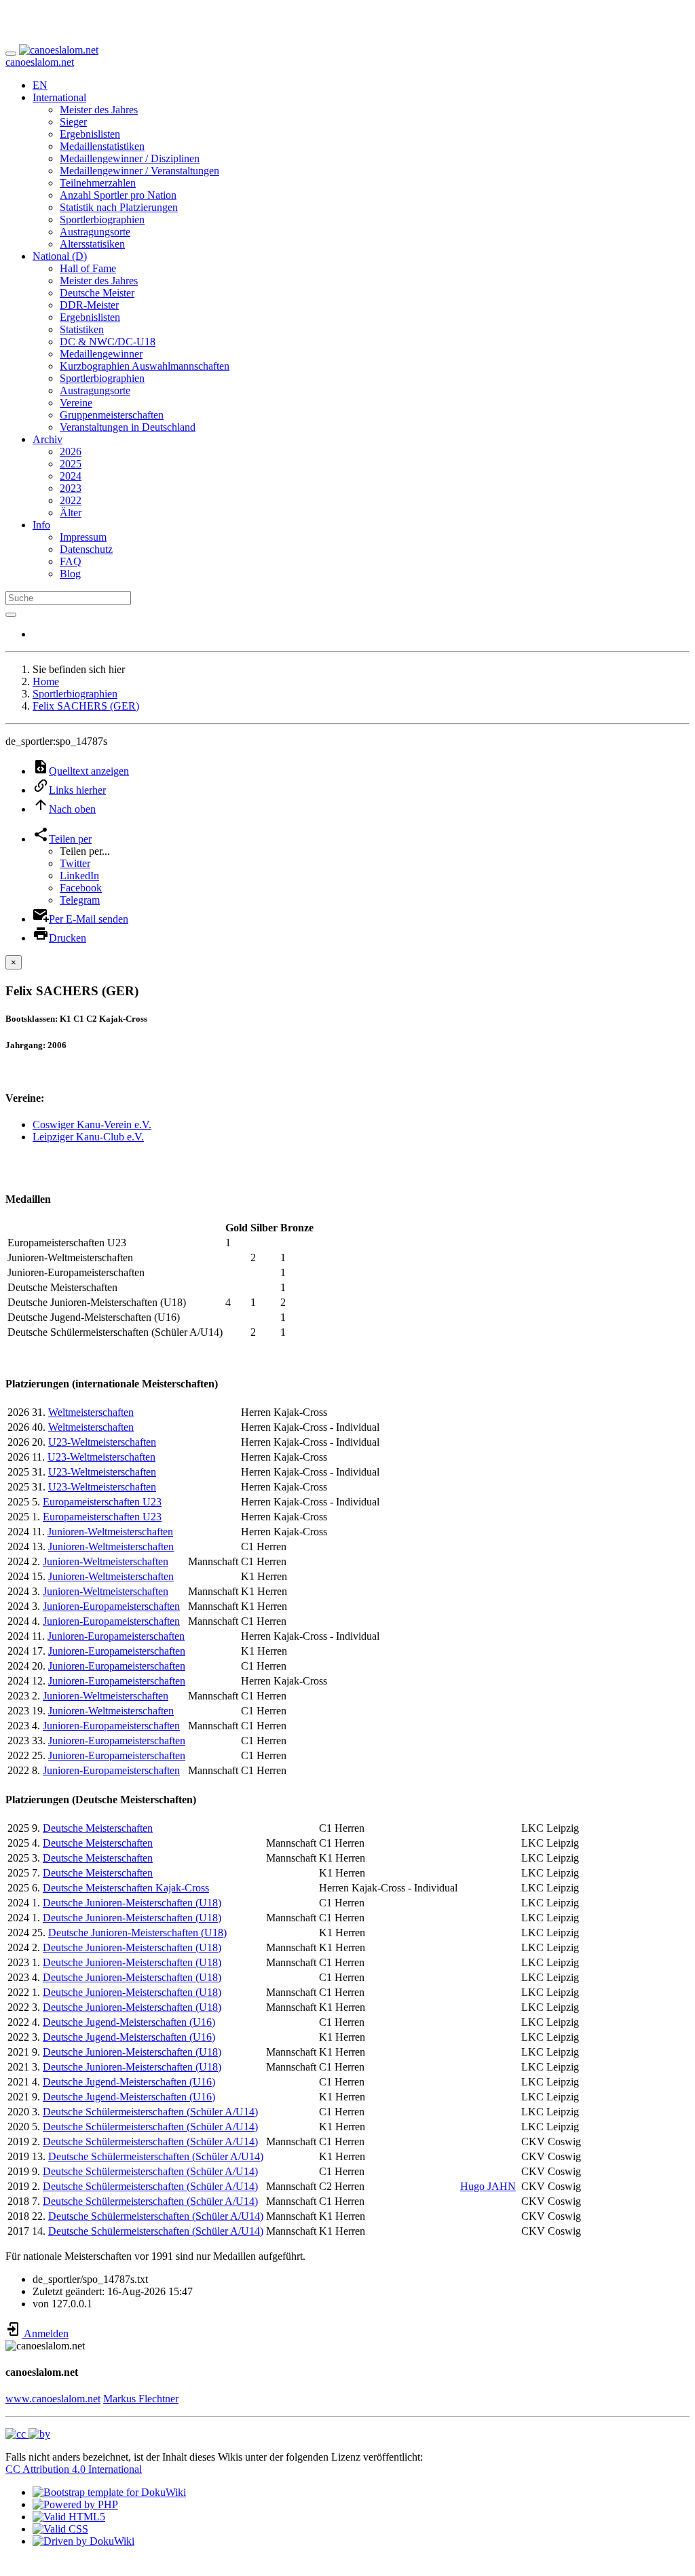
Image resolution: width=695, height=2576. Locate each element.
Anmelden (45, 2333)
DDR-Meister (89, 305)
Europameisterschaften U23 (102, 1502)
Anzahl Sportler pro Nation (118, 195)
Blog (70, 574)
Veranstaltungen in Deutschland (128, 427)
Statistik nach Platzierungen (119, 207)
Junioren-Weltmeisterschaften (110, 1532)
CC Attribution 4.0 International (74, 2469)
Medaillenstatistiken (102, 146)
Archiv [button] (48, 439)
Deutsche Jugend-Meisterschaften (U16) (129, 2022)
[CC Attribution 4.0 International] (28, 2434)
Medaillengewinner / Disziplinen (130, 158)
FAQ (71, 561)
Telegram (80, 900)
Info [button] (41, 525)
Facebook (81, 888)
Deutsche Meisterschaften (98, 1828)
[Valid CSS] (60, 2529)
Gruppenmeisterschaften (112, 415)
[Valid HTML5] (69, 2517)
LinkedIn (79, 876)
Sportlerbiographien (102, 219)
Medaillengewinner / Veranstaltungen (139, 171)
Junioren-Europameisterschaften (111, 1606)
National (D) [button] (60, 256)
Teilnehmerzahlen (98, 183)
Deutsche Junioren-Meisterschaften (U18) (132, 1903)
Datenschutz (86, 549)
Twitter (75, 863)
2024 (71, 476)
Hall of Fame (88, 268)
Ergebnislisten (90, 134)
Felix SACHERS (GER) (86, 706)
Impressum (83, 537)
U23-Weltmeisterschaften (102, 1442)
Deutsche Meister (97, 293)
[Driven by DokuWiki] (83, 2541)
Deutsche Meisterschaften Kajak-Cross (126, 1888)
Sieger (73, 122)
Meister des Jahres (99, 110)
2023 (71, 488)
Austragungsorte (95, 232)
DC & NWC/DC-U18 (108, 342)
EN (40, 85)
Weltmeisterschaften (91, 1412)
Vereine (76, 403)
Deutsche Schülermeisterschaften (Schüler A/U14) (150, 2112)
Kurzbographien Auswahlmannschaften (145, 366)
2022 (71, 500)
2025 (71, 464)
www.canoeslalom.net (53, 2399)
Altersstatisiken (92, 244)
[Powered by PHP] (75, 2504)
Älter (71, 513)
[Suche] (11, 615)
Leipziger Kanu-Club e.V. (88, 1137)
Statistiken (82, 329)
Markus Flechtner (141, 2399)
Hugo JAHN (488, 2186)
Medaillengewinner (101, 354)
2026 (71, 451)
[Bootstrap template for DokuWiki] (109, 2492)
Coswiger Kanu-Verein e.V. (92, 1124)
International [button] (59, 97)
